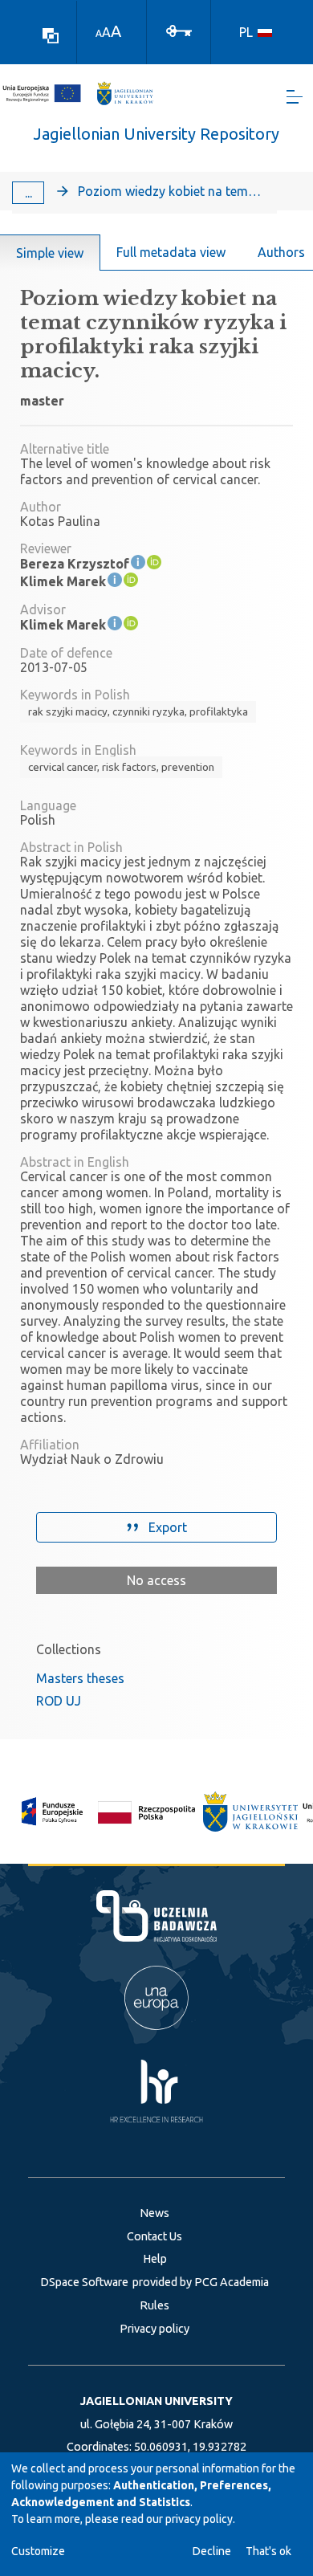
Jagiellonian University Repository (156, 134)
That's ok (268, 2551)
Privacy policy (154, 2329)
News (154, 2213)
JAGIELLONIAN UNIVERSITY (156, 2401)
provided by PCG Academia (201, 2282)
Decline (212, 2551)
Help (155, 2259)
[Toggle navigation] (295, 97)
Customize (38, 2551)
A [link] (99, 33)
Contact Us (154, 2236)
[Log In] (179, 30)
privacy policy (199, 2519)
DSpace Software (84, 2282)
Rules (154, 2305)
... (28, 193)
